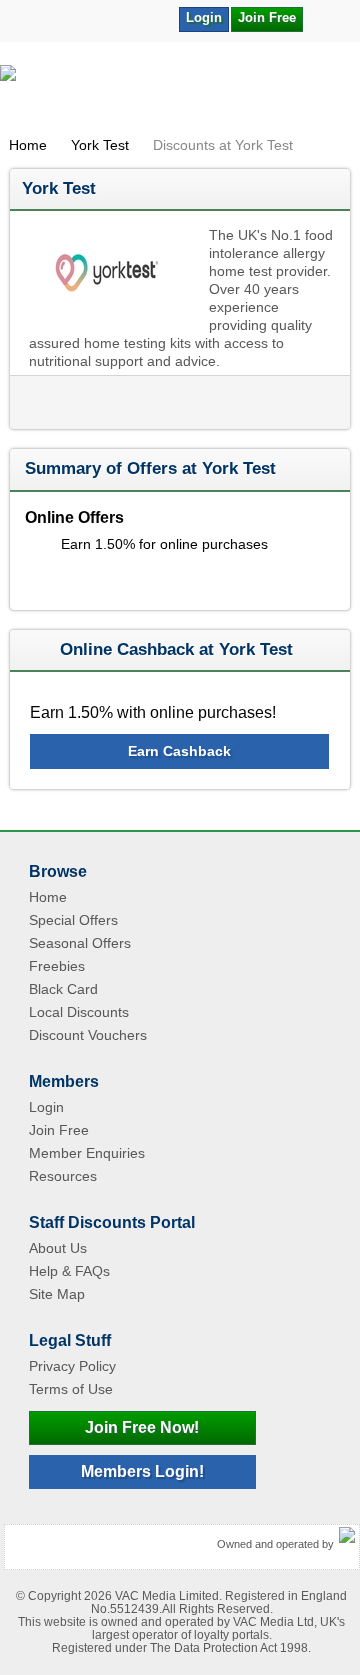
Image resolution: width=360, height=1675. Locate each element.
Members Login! (142, 1471)
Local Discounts (79, 1012)
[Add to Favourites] (328, 18)
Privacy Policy (72, 1366)
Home (28, 145)
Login (204, 17)
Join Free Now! (142, 1427)
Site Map (57, 1294)
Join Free (267, 17)
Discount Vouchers (88, 1035)
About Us (58, 1248)
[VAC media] (347, 1536)
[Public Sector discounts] (180, 94)
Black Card (63, 989)
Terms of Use (71, 1389)
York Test (100, 145)
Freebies (57, 966)
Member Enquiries (87, 1153)
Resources (63, 1176)
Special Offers (73, 920)
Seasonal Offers (80, 943)
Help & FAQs (69, 1271)
